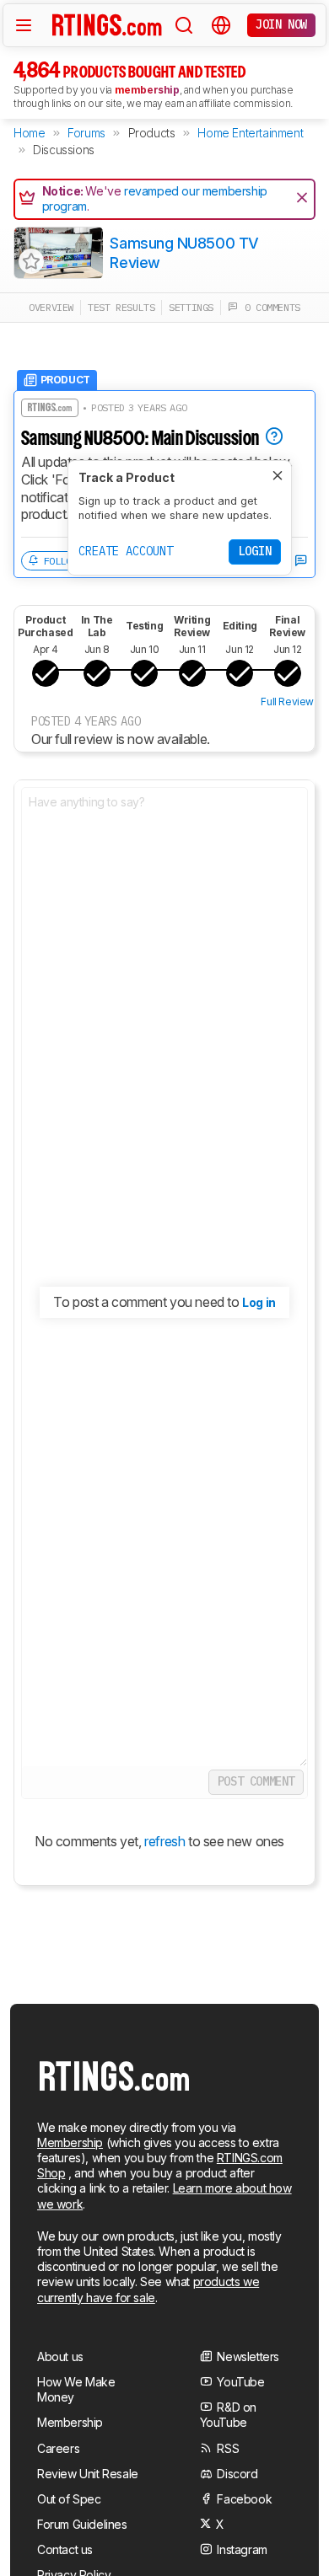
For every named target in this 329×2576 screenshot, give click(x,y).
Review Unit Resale (88, 2474)
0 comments (269, 307)
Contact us (65, 2549)
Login (255, 551)
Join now (281, 24)
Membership (70, 2142)
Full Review (287, 702)
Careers (58, 2448)
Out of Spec (69, 2499)
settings (191, 307)
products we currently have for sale (148, 2289)
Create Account (126, 551)
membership (147, 90)
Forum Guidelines (82, 2524)
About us (60, 2356)
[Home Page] (107, 24)
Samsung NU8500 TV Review (184, 253)
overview (51, 307)
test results (121, 307)
